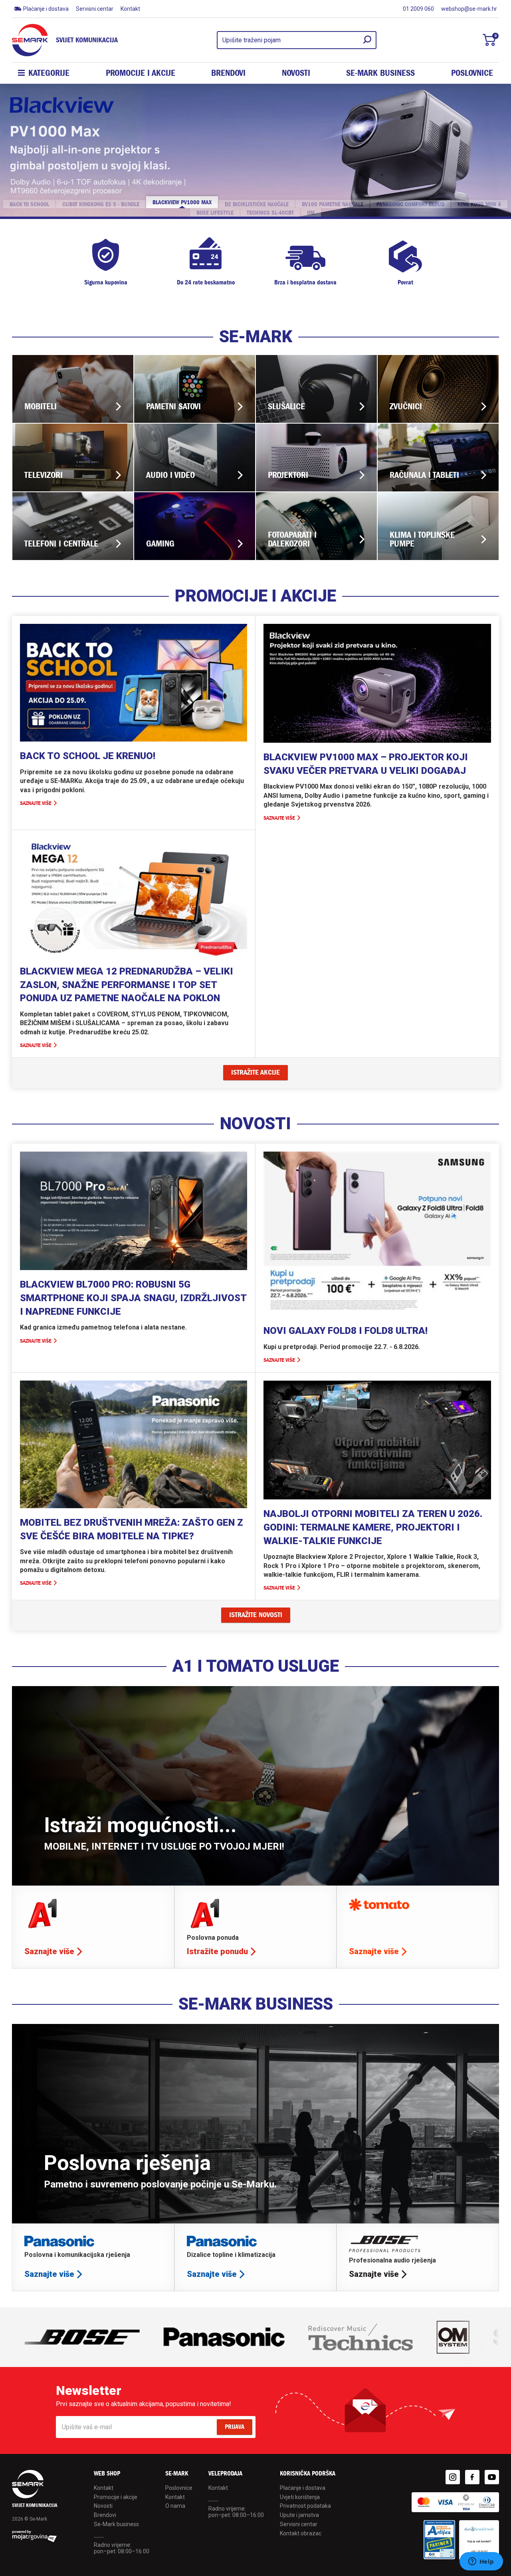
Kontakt (130, 9)
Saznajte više (36, 803)
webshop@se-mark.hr (469, 9)
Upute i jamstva (299, 2515)
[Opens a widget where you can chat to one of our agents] (481, 2562)
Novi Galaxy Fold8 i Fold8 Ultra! (346, 1331)
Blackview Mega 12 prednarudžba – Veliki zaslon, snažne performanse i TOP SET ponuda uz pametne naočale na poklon (127, 985)
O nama (175, 2506)
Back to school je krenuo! (88, 756)
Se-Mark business (116, 2524)
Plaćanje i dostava (46, 9)
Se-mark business (380, 73)
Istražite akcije (255, 1072)
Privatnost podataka (305, 2506)
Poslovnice (472, 73)
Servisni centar (95, 9)
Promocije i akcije (141, 73)
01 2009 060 (418, 9)
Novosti (296, 73)
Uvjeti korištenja (300, 2497)
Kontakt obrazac (301, 2533)
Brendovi (228, 73)
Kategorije (49, 73)
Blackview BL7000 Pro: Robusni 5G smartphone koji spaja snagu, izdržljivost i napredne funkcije (133, 1298)
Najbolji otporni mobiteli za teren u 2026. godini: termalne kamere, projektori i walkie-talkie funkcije (373, 1527)
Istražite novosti (256, 1615)
